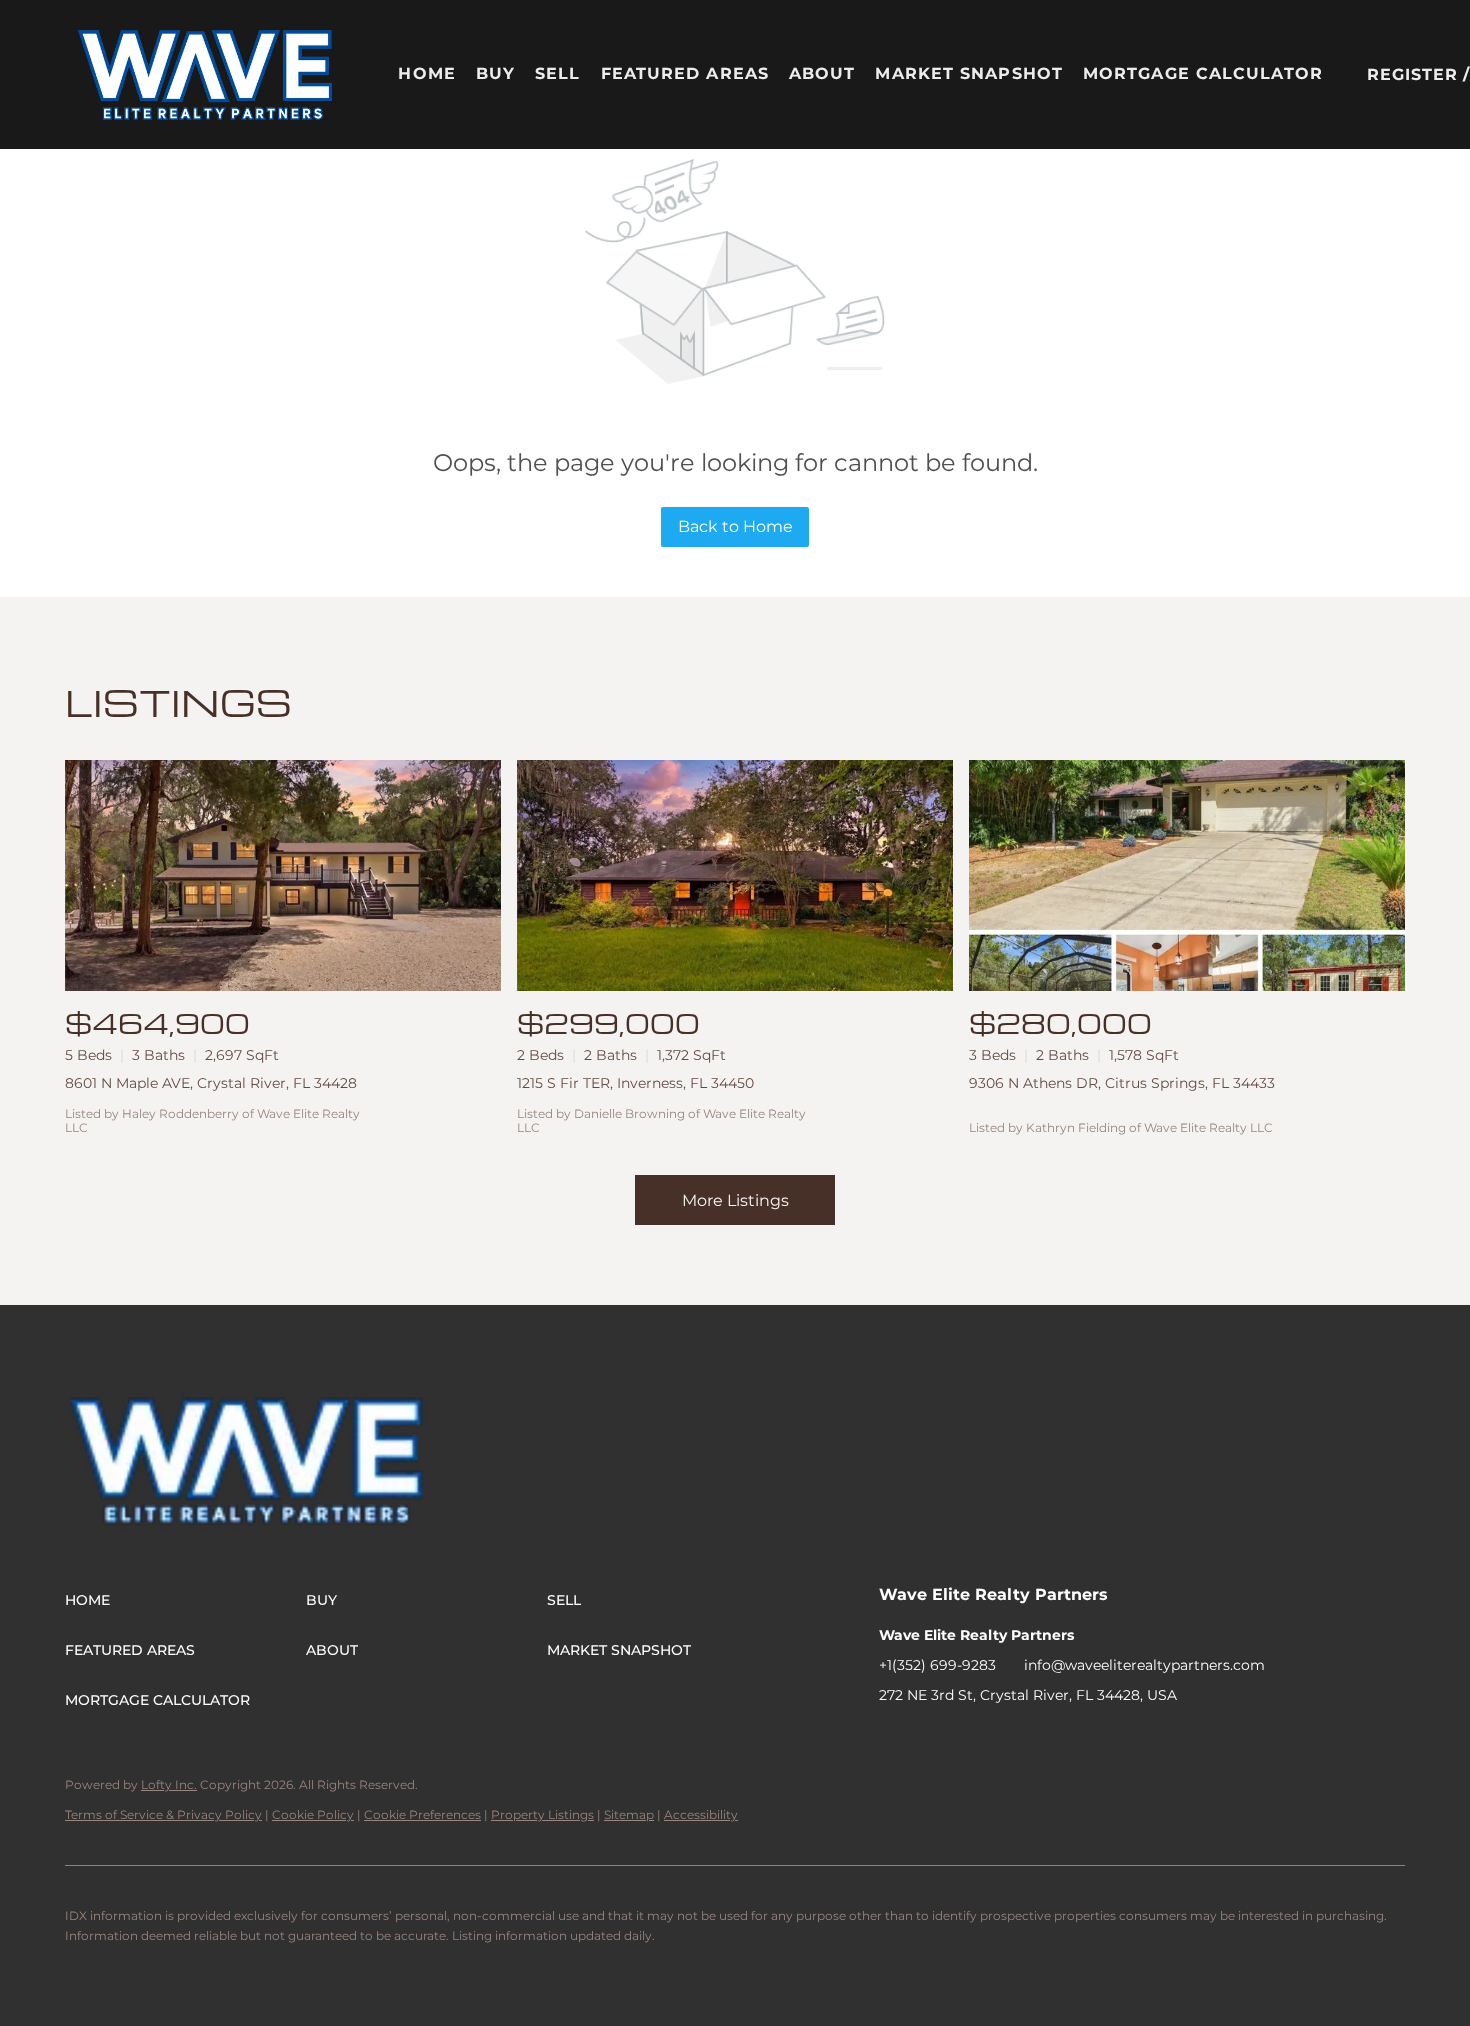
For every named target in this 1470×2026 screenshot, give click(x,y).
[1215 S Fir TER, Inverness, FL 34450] (735, 875)
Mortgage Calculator (1203, 73)
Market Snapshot (969, 73)
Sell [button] (557, 73)
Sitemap (629, 1814)
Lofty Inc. (169, 1784)
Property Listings (542, 1814)
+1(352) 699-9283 (937, 1665)
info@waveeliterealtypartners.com (1144, 1665)
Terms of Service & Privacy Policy (163, 1814)
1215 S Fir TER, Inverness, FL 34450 (635, 1083)
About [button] (822, 73)
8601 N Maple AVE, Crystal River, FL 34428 (211, 1083)
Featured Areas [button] (685, 73)
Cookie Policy (313, 1814)
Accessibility (701, 1814)
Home (426, 73)
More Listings (735, 1200)
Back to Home (735, 526)
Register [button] (1413, 74)
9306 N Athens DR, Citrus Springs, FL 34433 (1122, 1083)
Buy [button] (495, 73)
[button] (206, 74)
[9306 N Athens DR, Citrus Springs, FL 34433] (1187, 875)
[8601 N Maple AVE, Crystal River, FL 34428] (283, 875)
